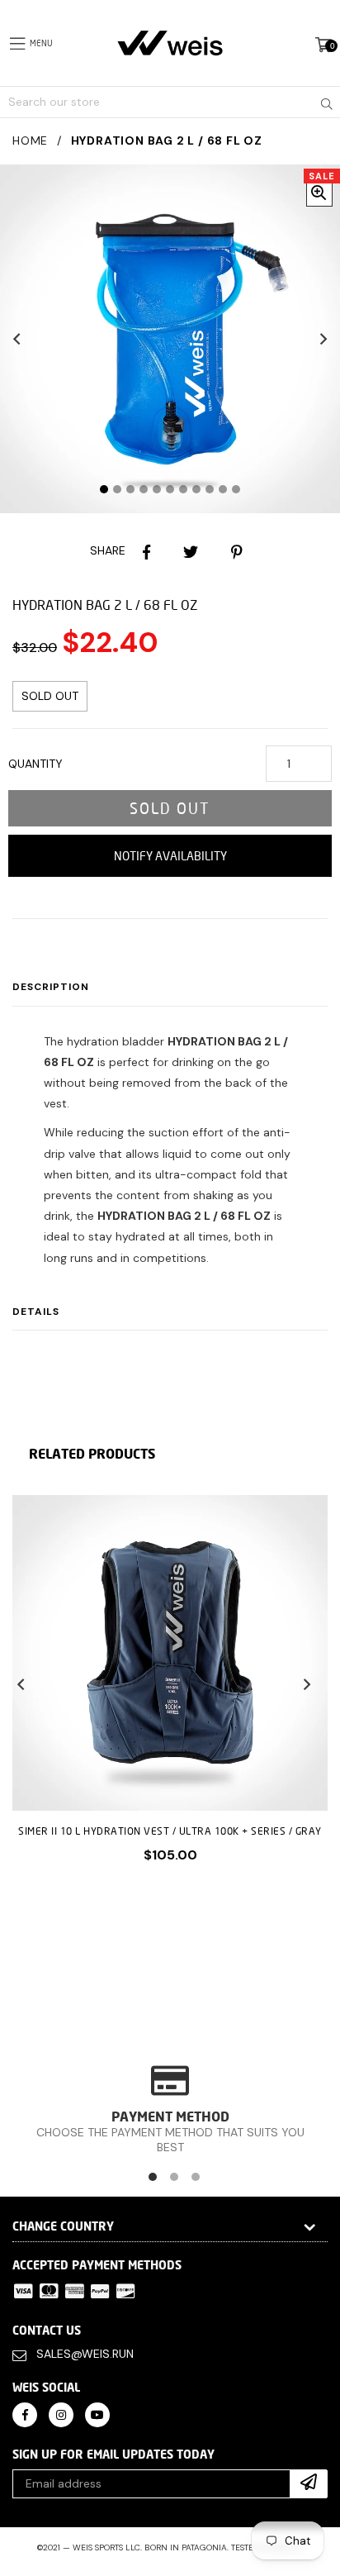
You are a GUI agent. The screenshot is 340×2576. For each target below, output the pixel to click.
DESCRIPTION (51, 987)
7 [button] (183, 489)
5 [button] (157, 489)
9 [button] (210, 489)
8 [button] (196, 489)
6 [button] (170, 489)
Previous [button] (17, 339)
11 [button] (236, 489)
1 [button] (104, 489)
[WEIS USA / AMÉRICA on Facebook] (25, 2414)
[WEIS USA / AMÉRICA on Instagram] (61, 2414)
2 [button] (117, 489)
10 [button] (223, 489)
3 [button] (130, 489)
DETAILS (36, 1312)
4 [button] (144, 489)
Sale (322, 176)
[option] (164, 1692)
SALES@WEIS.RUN (85, 2354)
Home (30, 140)
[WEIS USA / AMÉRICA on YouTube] (97, 2414)
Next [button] (323, 339)
